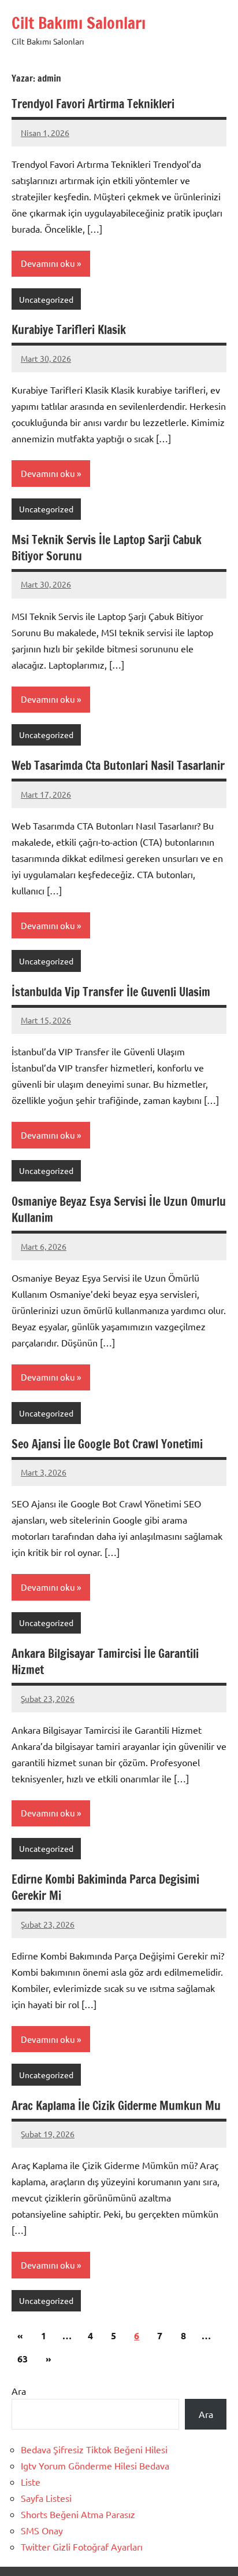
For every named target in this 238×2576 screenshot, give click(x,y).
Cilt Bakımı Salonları (79, 23)
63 (23, 2359)
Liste (31, 2482)
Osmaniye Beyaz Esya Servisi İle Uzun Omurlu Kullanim (119, 1210)
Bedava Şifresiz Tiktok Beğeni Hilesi (94, 2449)
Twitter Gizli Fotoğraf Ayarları (82, 2546)
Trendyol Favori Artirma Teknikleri (93, 104)
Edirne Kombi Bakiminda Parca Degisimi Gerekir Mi (105, 1887)
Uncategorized (46, 299)
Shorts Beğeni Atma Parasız (78, 2514)
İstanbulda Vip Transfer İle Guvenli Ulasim (111, 992)
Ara (19, 2391)
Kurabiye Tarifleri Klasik (69, 330)
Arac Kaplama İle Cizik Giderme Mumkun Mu (116, 2106)
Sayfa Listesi (46, 2498)
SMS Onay (42, 2530)
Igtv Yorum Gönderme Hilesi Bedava (95, 2465)
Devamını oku (48, 263)
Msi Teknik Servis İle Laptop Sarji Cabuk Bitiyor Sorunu (107, 548)
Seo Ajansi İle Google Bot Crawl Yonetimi (107, 1444)
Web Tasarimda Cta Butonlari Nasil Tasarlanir (118, 766)
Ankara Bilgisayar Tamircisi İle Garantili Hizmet (105, 1662)
